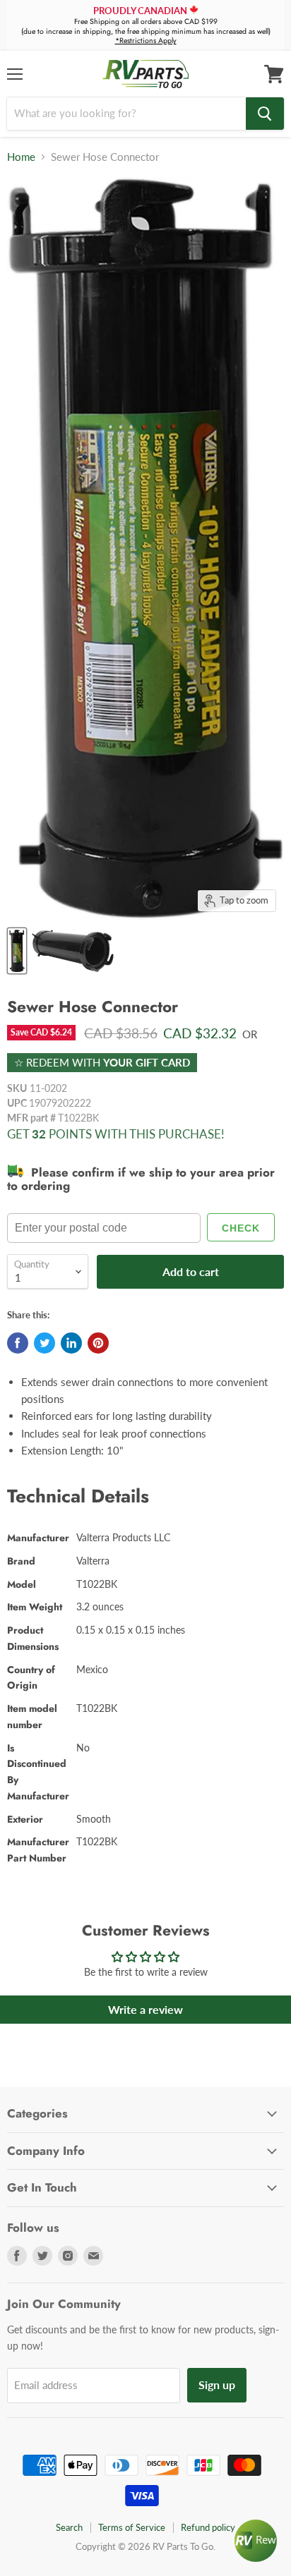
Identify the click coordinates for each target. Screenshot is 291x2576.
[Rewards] (256, 2541)
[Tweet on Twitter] (44, 1343)
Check (241, 1228)
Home (21, 157)
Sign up (217, 2384)
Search (69, 2527)
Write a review (145, 2009)
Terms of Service (132, 2527)
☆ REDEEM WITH (102, 1062)
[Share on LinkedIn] (71, 1343)
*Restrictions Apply (146, 41)
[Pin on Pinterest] (98, 1343)
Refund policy (208, 2527)
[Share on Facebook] (18, 1343)
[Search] (265, 114)
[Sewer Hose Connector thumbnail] (17, 951)
